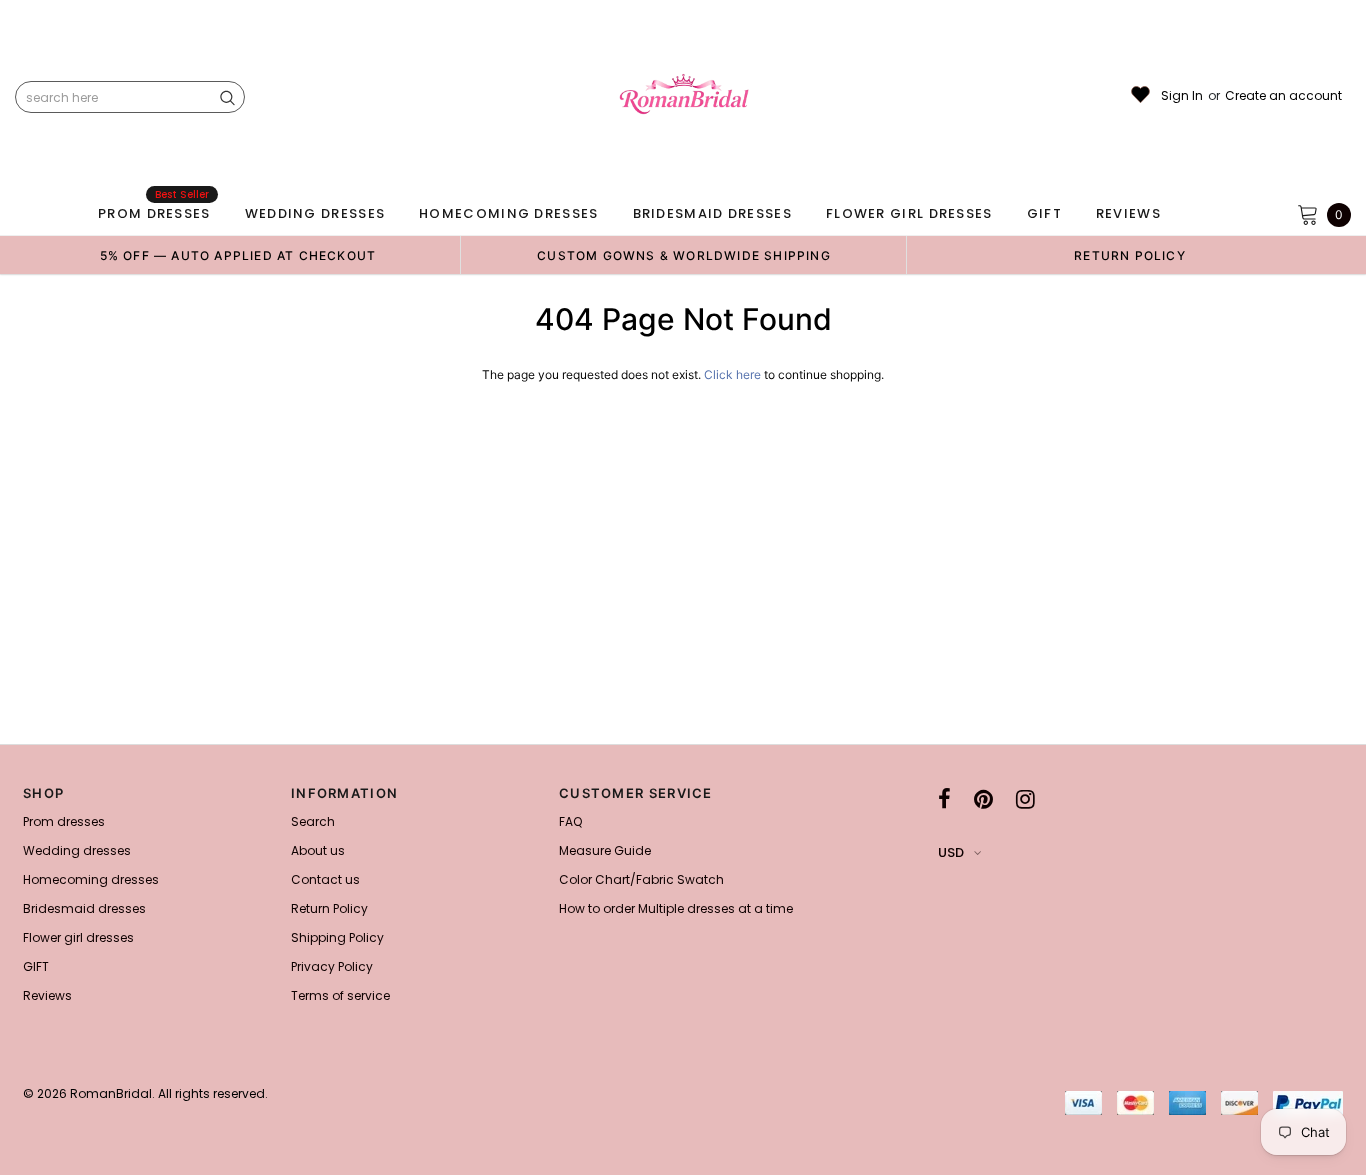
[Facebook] (944, 799)
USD (951, 852)
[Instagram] (1025, 799)
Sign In (1182, 96)
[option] (238, 255)
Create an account (1283, 96)
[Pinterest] (983, 799)
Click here (734, 374)
